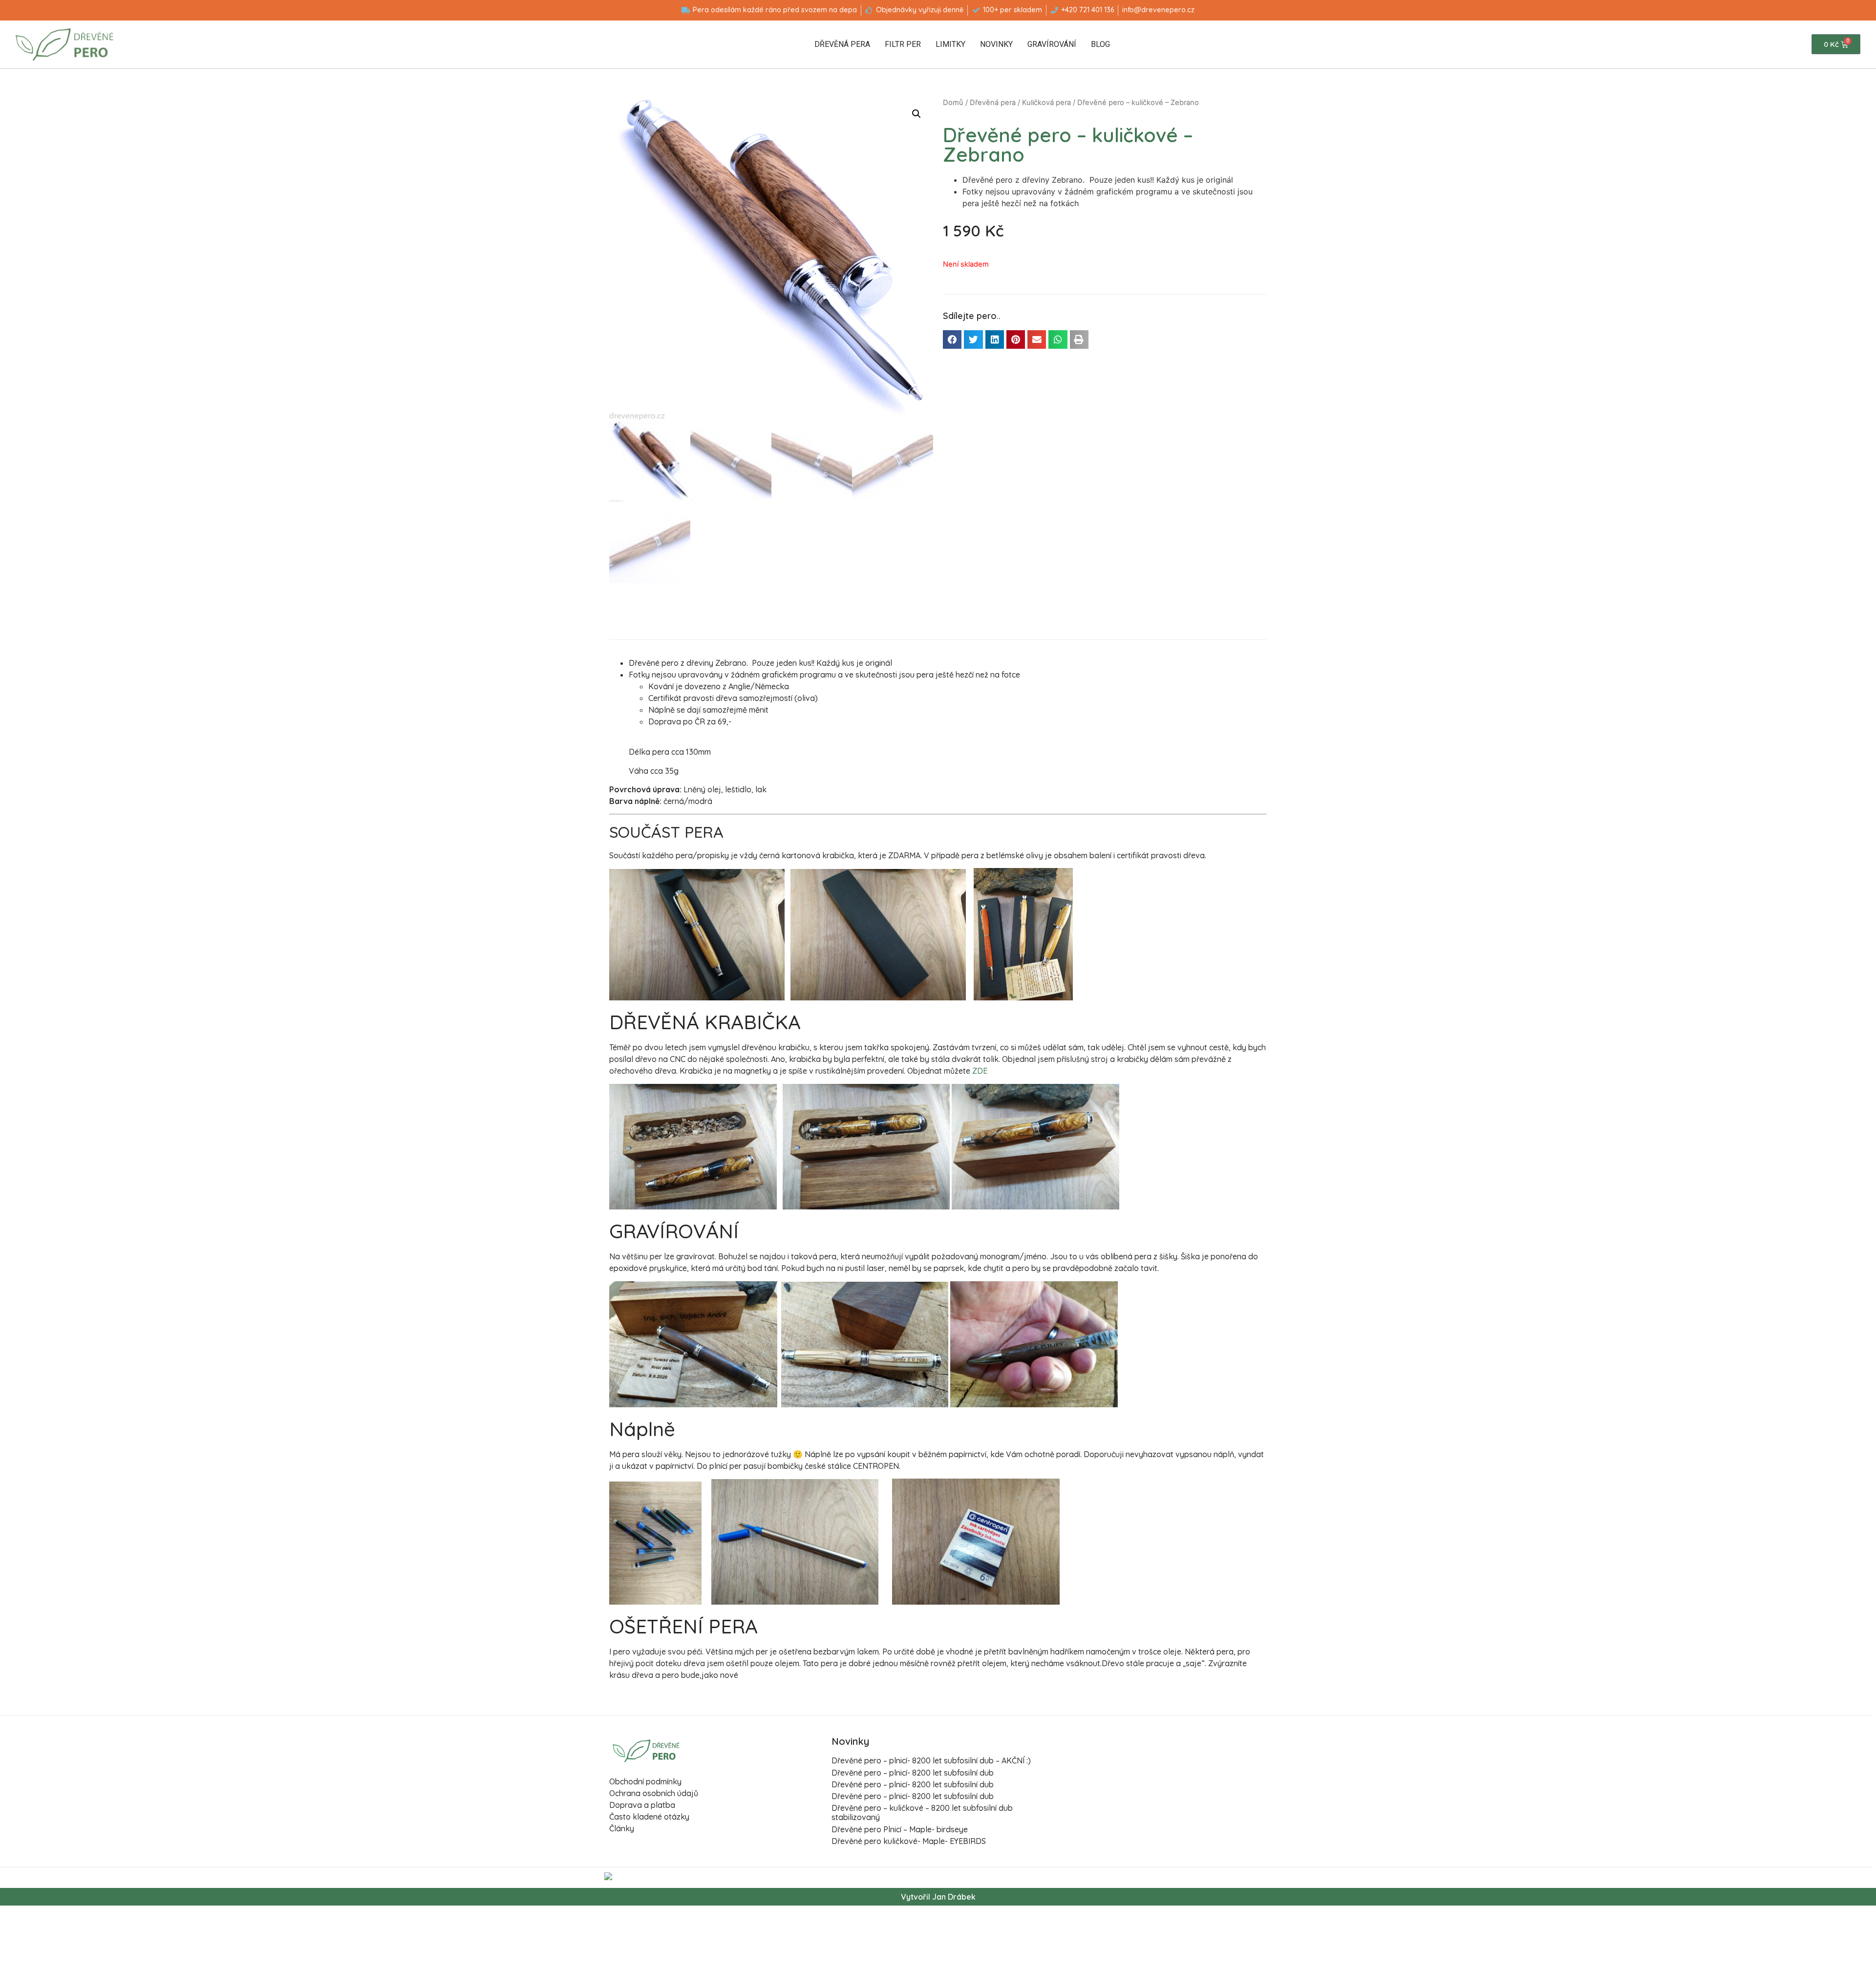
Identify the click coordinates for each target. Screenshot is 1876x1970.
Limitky (950, 44)
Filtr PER (903, 44)
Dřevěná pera (842, 44)
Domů (953, 103)
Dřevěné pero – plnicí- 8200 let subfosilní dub (913, 1773)
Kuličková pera (1046, 103)
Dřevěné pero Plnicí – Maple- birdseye (900, 1829)
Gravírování (1052, 44)
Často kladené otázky (649, 1817)
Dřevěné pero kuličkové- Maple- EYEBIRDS (909, 1841)
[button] (952, 339)
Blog (1100, 44)
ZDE (980, 1071)
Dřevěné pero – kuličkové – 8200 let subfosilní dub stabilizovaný (922, 1812)
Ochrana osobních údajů (654, 1793)
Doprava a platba (642, 1805)
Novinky (996, 44)
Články (622, 1828)
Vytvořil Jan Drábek (938, 1897)
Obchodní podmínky (645, 1781)
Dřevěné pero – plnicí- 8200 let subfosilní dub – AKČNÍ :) (931, 1760)
